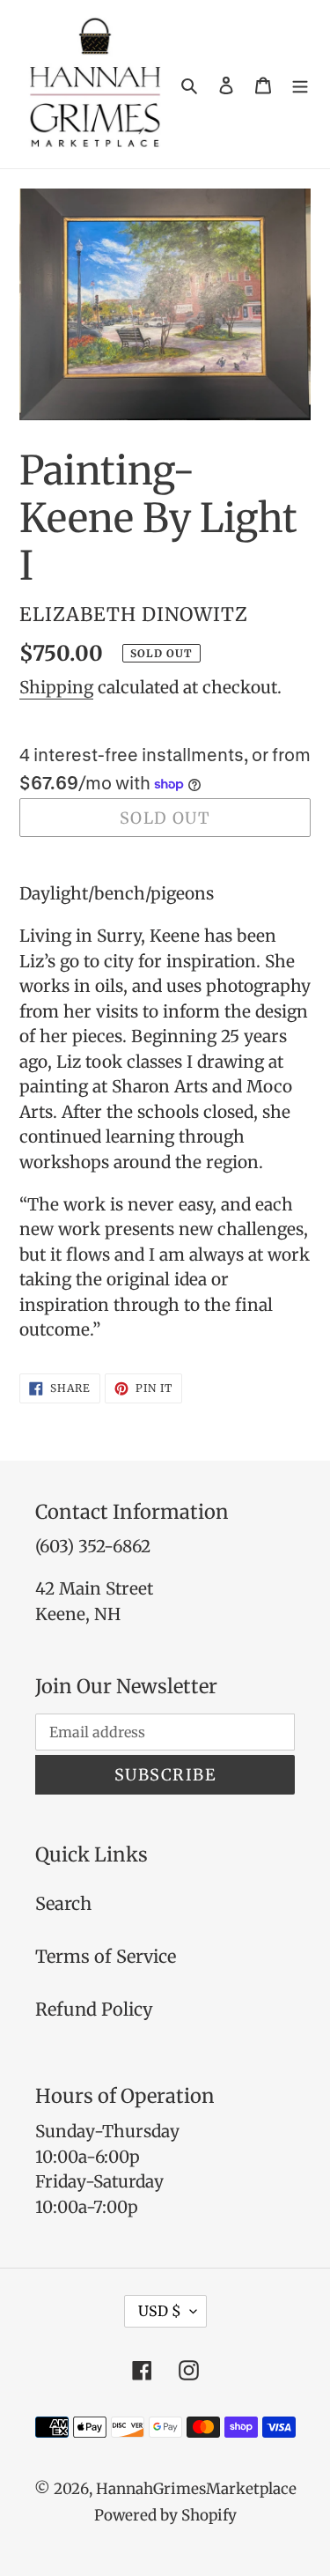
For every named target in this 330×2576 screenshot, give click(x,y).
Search (63, 1903)
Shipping (56, 687)
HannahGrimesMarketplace (196, 2489)
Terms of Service (106, 1956)
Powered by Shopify (165, 2515)
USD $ (160, 2311)
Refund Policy (94, 2009)
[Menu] (300, 85)
